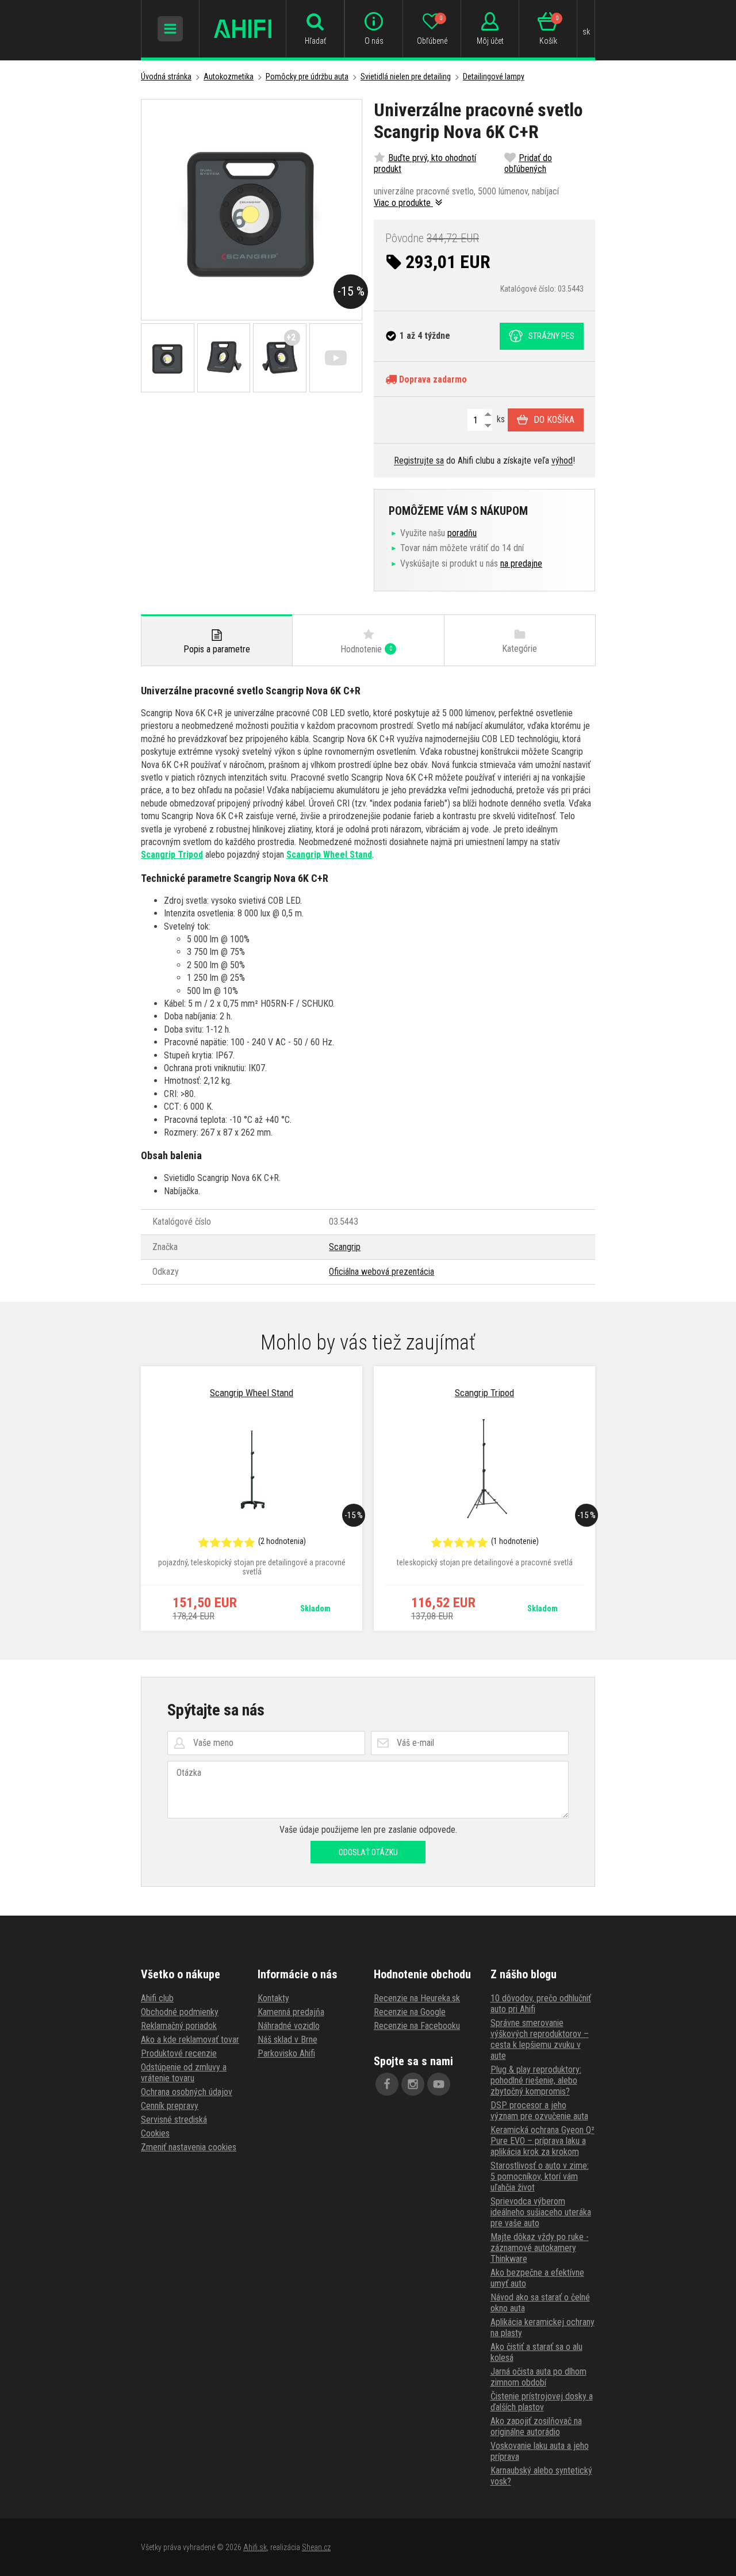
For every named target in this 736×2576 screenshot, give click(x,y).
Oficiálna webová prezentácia (382, 1272)
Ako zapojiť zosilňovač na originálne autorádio (536, 2426)
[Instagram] (413, 2084)
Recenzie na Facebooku (417, 2026)
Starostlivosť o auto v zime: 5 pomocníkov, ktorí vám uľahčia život (540, 2176)
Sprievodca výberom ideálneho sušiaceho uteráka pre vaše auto (541, 2212)
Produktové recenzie (179, 2053)
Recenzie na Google (410, 2012)
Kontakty (273, 1998)
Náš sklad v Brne (287, 2040)
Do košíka (554, 420)
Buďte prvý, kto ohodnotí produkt (425, 163)
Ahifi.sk (255, 2547)
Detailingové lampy (494, 77)
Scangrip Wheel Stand (329, 855)
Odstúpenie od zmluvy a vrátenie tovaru (184, 2073)
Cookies (155, 2133)
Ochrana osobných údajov (187, 2092)
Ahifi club (157, 1998)
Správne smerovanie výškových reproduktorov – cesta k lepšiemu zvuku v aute (540, 2039)
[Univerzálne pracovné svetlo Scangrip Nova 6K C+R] (252, 210)
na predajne (521, 563)
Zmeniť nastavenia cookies (189, 2147)
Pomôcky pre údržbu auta (307, 77)
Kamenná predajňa (291, 2012)
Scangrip (345, 1247)
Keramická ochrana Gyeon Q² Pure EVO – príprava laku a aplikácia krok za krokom (543, 2141)
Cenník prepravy (170, 2106)
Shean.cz (316, 2547)
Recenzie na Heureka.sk (417, 1998)
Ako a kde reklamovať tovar (190, 2040)
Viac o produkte (403, 203)
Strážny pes (551, 336)
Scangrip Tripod (172, 855)
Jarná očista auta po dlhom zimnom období (538, 2377)
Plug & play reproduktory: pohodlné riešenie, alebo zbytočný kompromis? (536, 2080)
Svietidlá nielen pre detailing (406, 77)
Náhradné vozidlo (289, 2026)
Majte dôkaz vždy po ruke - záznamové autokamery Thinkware (540, 2248)
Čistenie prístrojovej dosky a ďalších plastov (542, 2402)
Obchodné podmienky (180, 2012)
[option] (252, 1499)
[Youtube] (439, 2084)
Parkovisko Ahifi (286, 2053)
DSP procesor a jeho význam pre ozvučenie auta (539, 2111)
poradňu (462, 533)
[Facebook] (387, 2084)
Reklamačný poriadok (179, 2026)
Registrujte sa (419, 460)
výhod (562, 460)
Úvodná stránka (166, 77)
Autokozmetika (229, 77)
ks (500, 419)
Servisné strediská (174, 2120)
